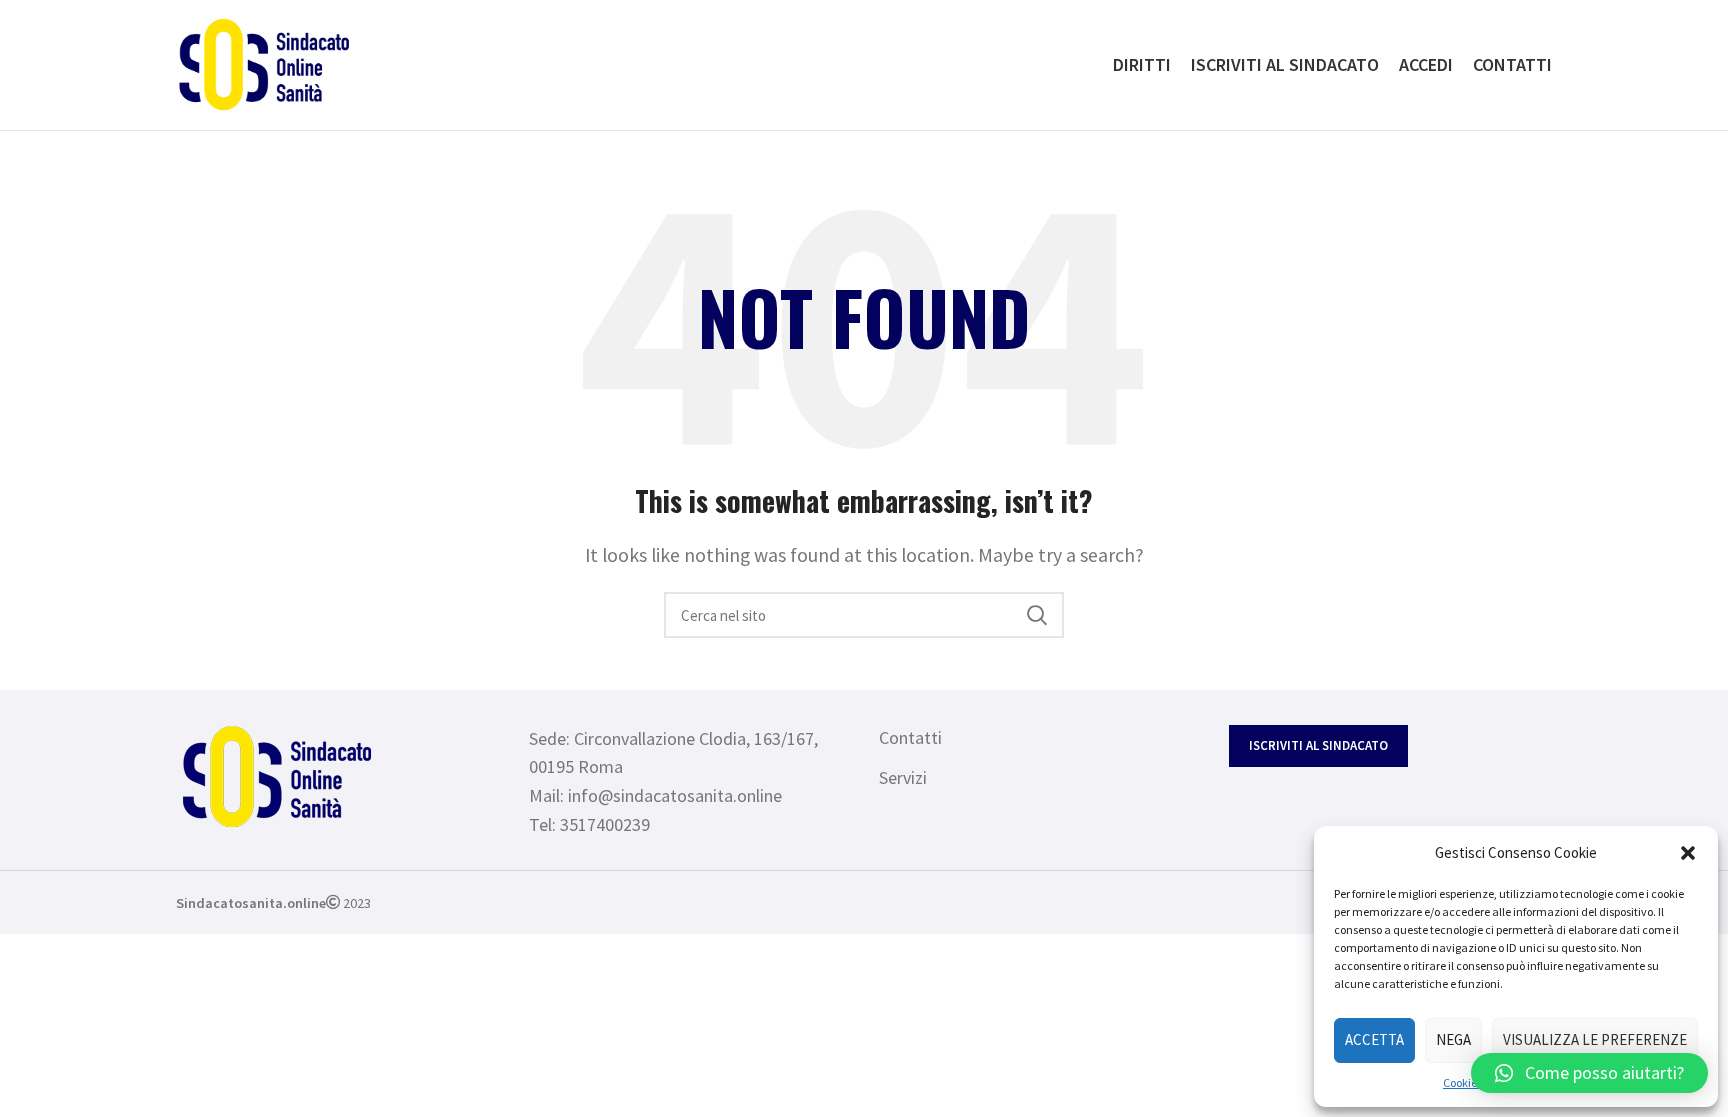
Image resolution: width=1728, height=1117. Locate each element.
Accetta (1374, 1039)
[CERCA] (1037, 615)
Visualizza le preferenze (1595, 1039)
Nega (1453, 1039)
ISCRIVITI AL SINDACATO (1318, 745)
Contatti (910, 737)
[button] (1688, 853)
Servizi (903, 777)
